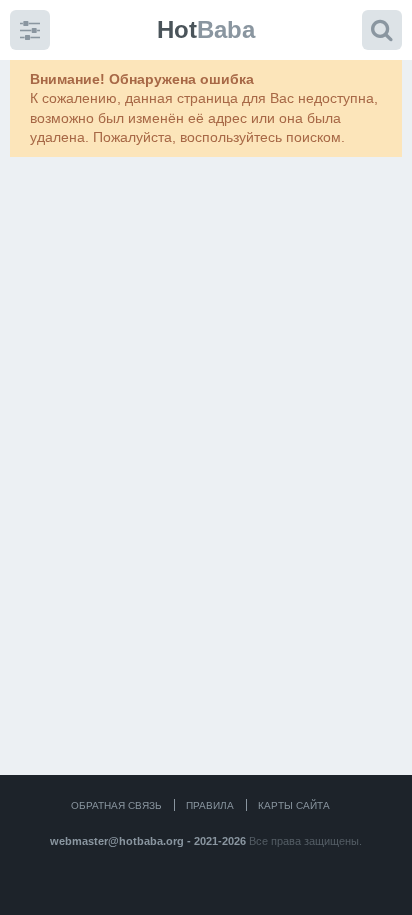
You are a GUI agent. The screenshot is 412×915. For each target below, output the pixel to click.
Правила (210, 805)
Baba (206, 29)
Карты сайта (294, 805)
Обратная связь (116, 805)
